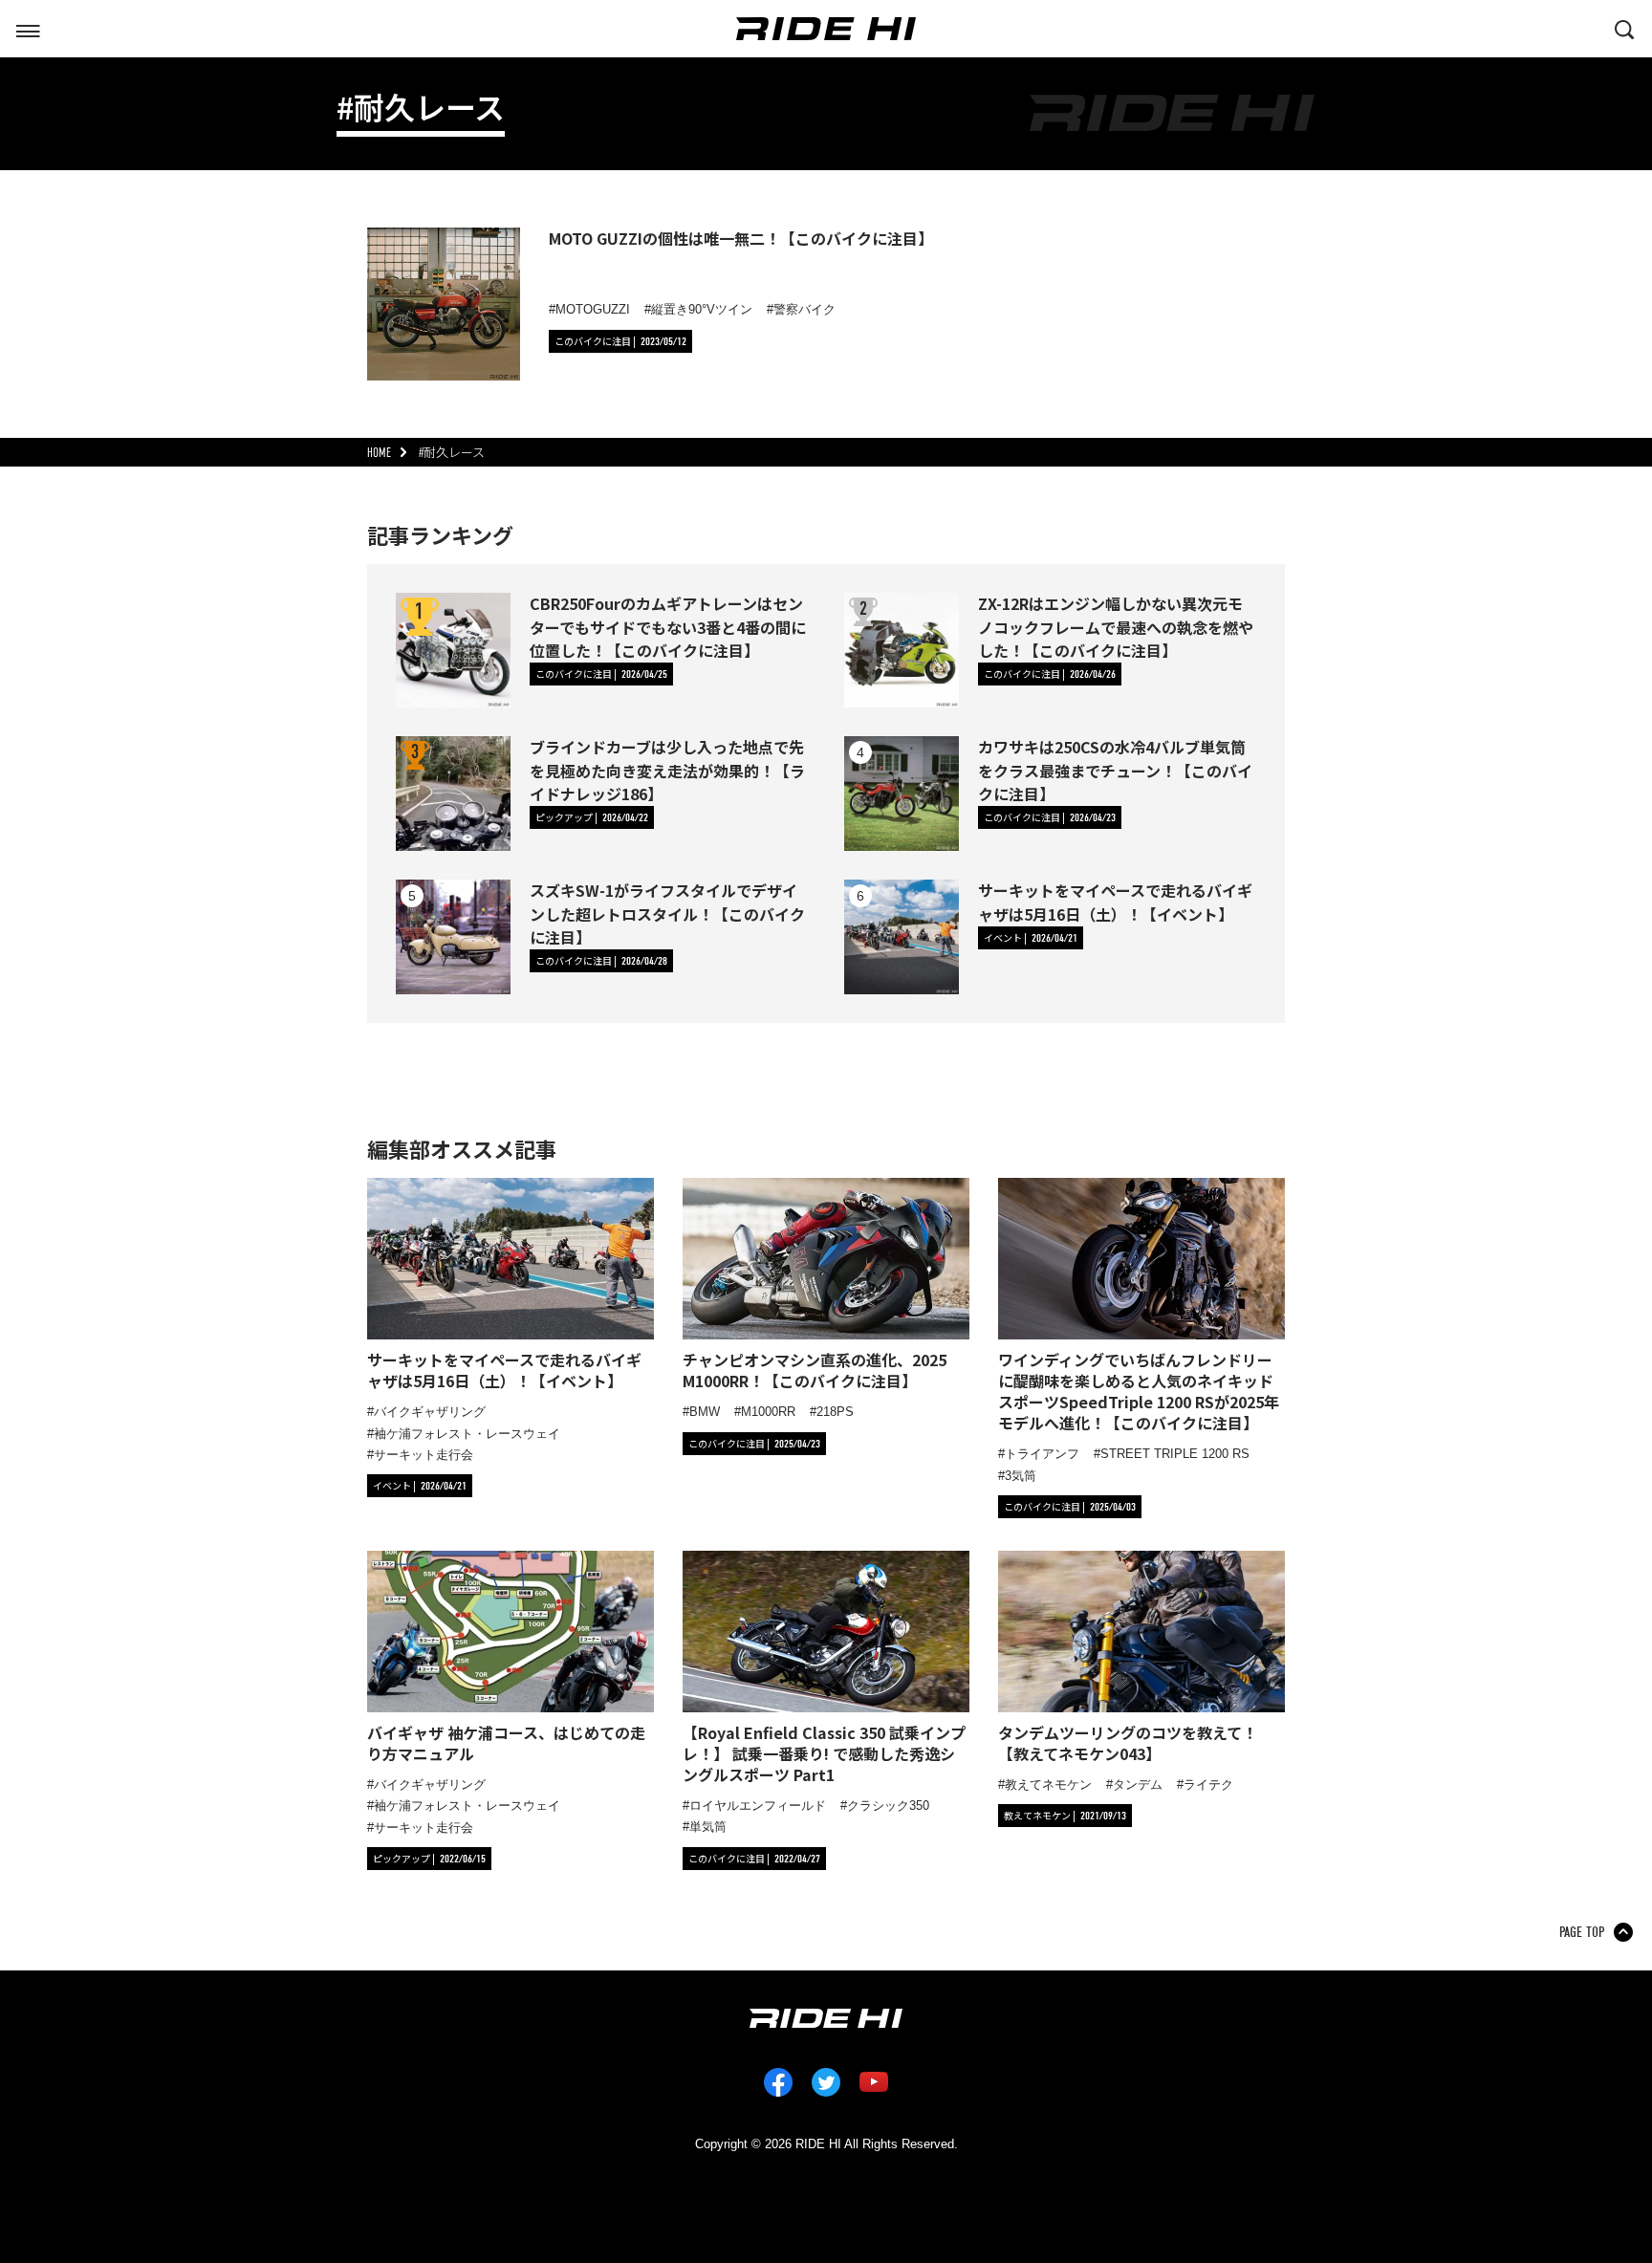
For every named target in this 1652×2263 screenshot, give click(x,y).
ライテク (1208, 1784)
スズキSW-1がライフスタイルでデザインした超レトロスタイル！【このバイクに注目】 (667, 913)
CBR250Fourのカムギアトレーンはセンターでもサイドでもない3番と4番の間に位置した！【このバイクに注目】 (668, 626)
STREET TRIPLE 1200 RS (1175, 1454)
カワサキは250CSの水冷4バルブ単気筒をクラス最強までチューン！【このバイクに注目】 (1115, 770)
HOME (379, 453)
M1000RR (768, 1412)
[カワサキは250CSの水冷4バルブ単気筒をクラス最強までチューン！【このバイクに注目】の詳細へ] (902, 794)
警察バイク (804, 309)
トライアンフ (1042, 1454)
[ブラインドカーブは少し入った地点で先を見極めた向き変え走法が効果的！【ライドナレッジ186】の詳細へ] (453, 794)
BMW (705, 1412)
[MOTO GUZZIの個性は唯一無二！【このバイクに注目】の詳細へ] (444, 304)
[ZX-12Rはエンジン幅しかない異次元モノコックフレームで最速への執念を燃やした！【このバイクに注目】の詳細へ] (902, 650)
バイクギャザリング (430, 1412)
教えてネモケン (1048, 1784)
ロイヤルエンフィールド (758, 1806)
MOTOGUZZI (593, 309)
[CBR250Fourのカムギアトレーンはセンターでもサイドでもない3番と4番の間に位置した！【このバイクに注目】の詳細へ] (453, 650)
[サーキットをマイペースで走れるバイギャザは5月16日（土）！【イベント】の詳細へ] (902, 937)
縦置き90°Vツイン (702, 309)
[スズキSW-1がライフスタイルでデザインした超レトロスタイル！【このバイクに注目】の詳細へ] (453, 937)
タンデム (1138, 1784)
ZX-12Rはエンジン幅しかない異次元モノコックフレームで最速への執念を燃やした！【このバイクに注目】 (1116, 626)
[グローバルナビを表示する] (28, 28)
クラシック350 (888, 1806)
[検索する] (1624, 28)
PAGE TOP (1582, 1932)
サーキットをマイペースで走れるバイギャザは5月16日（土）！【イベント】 (1115, 902)
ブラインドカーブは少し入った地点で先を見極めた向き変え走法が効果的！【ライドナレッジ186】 (667, 770)
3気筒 (1021, 1476)
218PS (835, 1412)
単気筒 (708, 1827)
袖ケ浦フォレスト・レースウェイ (467, 1434)
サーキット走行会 (424, 1455)
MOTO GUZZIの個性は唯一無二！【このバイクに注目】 (741, 238)
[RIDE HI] (826, 29)
